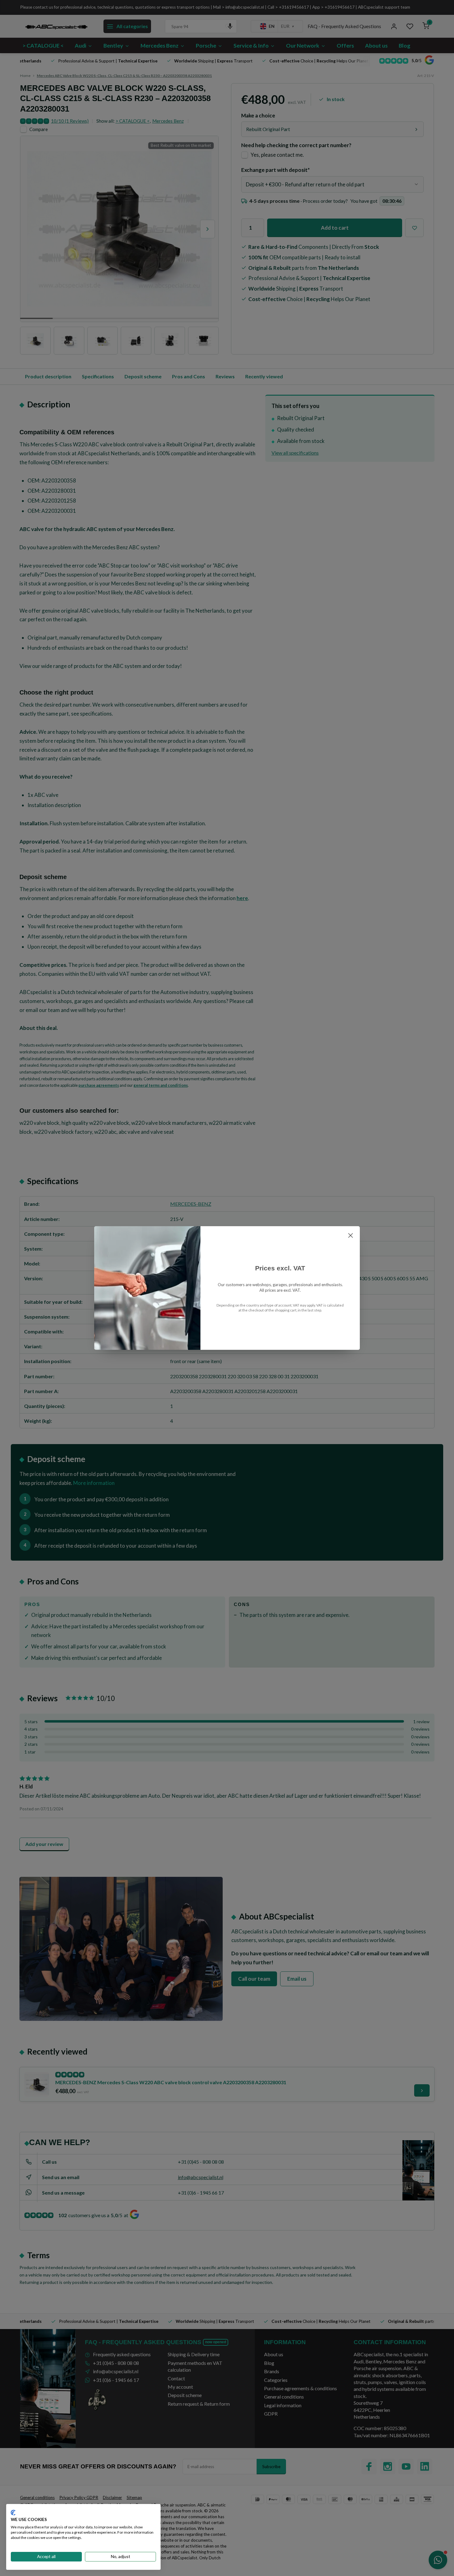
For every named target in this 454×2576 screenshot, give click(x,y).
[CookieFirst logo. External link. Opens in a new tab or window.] (13, 2513)
